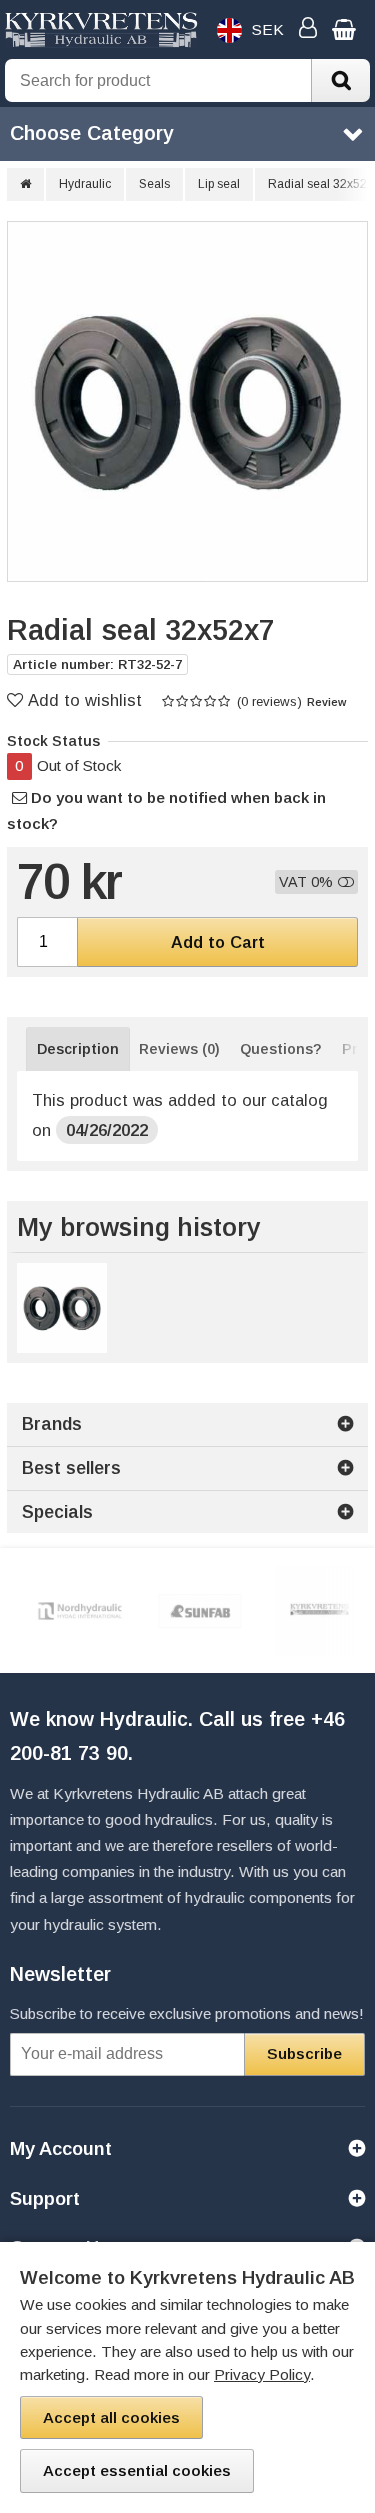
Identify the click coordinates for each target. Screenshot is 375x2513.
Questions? (281, 1049)
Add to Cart (218, 942)
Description (78, 1049)
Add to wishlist (85, 700)
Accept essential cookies (137, 2470)
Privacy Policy (262, 2374)
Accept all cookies (111, 2417)
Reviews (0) (179, 1049)
